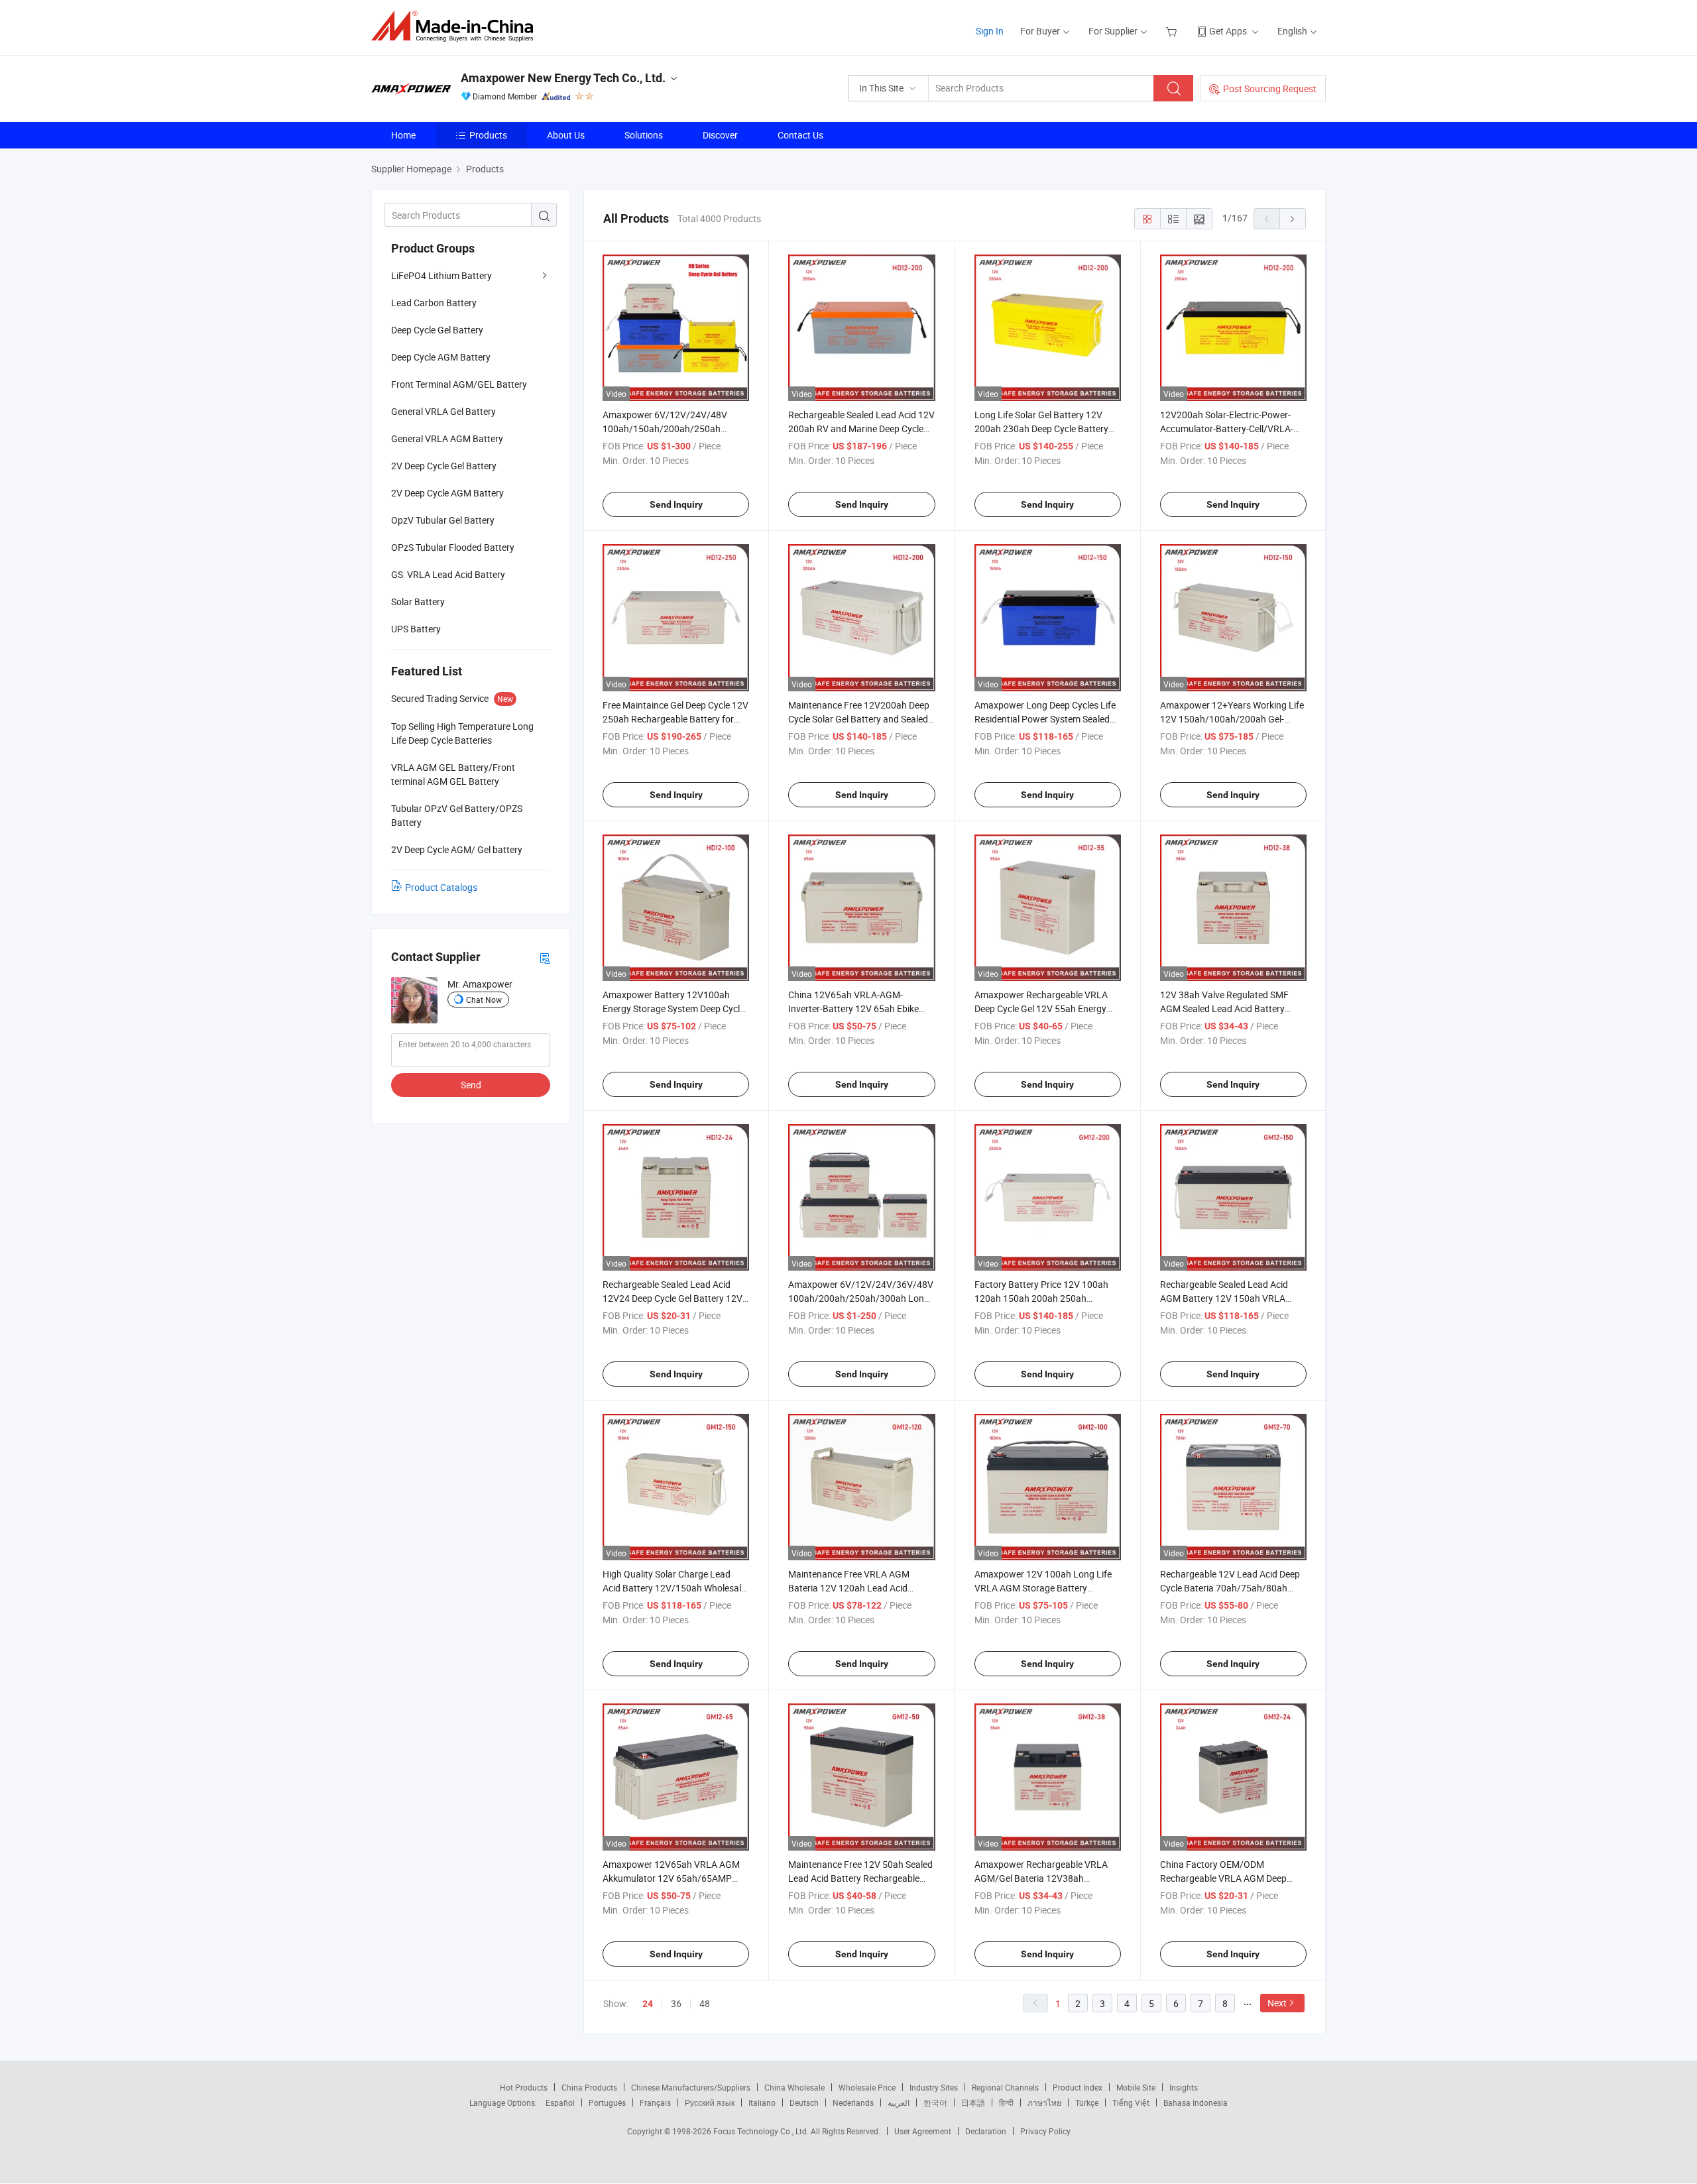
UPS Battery (416, 629)
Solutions (644, 135)
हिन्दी (1006, 2102)
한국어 (935, 2102)
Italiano (762, 2102)
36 (676, 2003)
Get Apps (1228, 31)
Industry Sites (934, 2087)
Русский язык (710, 2102)
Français (655, 2102)
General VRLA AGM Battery (447, 438)
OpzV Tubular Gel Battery (443, 520)
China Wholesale (794, 2087)
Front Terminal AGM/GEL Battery (459, 384)
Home (403, 135)
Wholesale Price (867, 2087)
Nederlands (853, 2102)
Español (560, 2102)
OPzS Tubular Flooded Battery (453, 547)
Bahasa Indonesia (1196, 2102)
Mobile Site (1136, 2087)
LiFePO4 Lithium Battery (441, 275)
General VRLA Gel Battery (443, 411)
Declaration (986, 2131)
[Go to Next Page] (1293, 219)
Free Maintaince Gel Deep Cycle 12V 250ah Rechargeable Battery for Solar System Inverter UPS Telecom (675, 719)
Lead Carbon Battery (434, 303)
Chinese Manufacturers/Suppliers (691, 2087)
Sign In (990, 31)
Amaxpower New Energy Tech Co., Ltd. (563, 78)
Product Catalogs (441, 887)
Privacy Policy (1045, 2131)
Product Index (1078, 2087)
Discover (720, 135)
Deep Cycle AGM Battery (441, 357)
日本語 (973, 2102)
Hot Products (524, 2087)
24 (648, 2004)
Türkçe (1087, 2102)
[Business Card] (545, 957)
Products (488, 135)
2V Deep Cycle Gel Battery (444, 466)
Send (471, 1085)
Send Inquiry (676, 504)
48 (705, 2003)
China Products (589, 2087)
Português (607, 2102)
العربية (899, 2102)
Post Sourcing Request (1270, 88)
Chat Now (484, 1000)
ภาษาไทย (1044, 2102)
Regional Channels (1005, 2087)
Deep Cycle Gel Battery (437, 330)
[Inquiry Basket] (1173, 31)
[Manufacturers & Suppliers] (456, 26)
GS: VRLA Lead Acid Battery (448, 574)
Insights (1184, 2087)
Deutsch (804, 2102)
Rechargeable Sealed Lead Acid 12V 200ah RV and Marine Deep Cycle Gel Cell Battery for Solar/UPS (861, 429)
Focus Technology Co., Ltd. (762, 2131)
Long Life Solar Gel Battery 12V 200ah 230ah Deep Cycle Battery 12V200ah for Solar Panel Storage (1044, 429)
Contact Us (800, 135)
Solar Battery (418, 602)
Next (1277, 2003)
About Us (566, 135)
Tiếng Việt (1131, 2102)
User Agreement (923, 2131)
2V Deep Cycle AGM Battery (447, 493)
